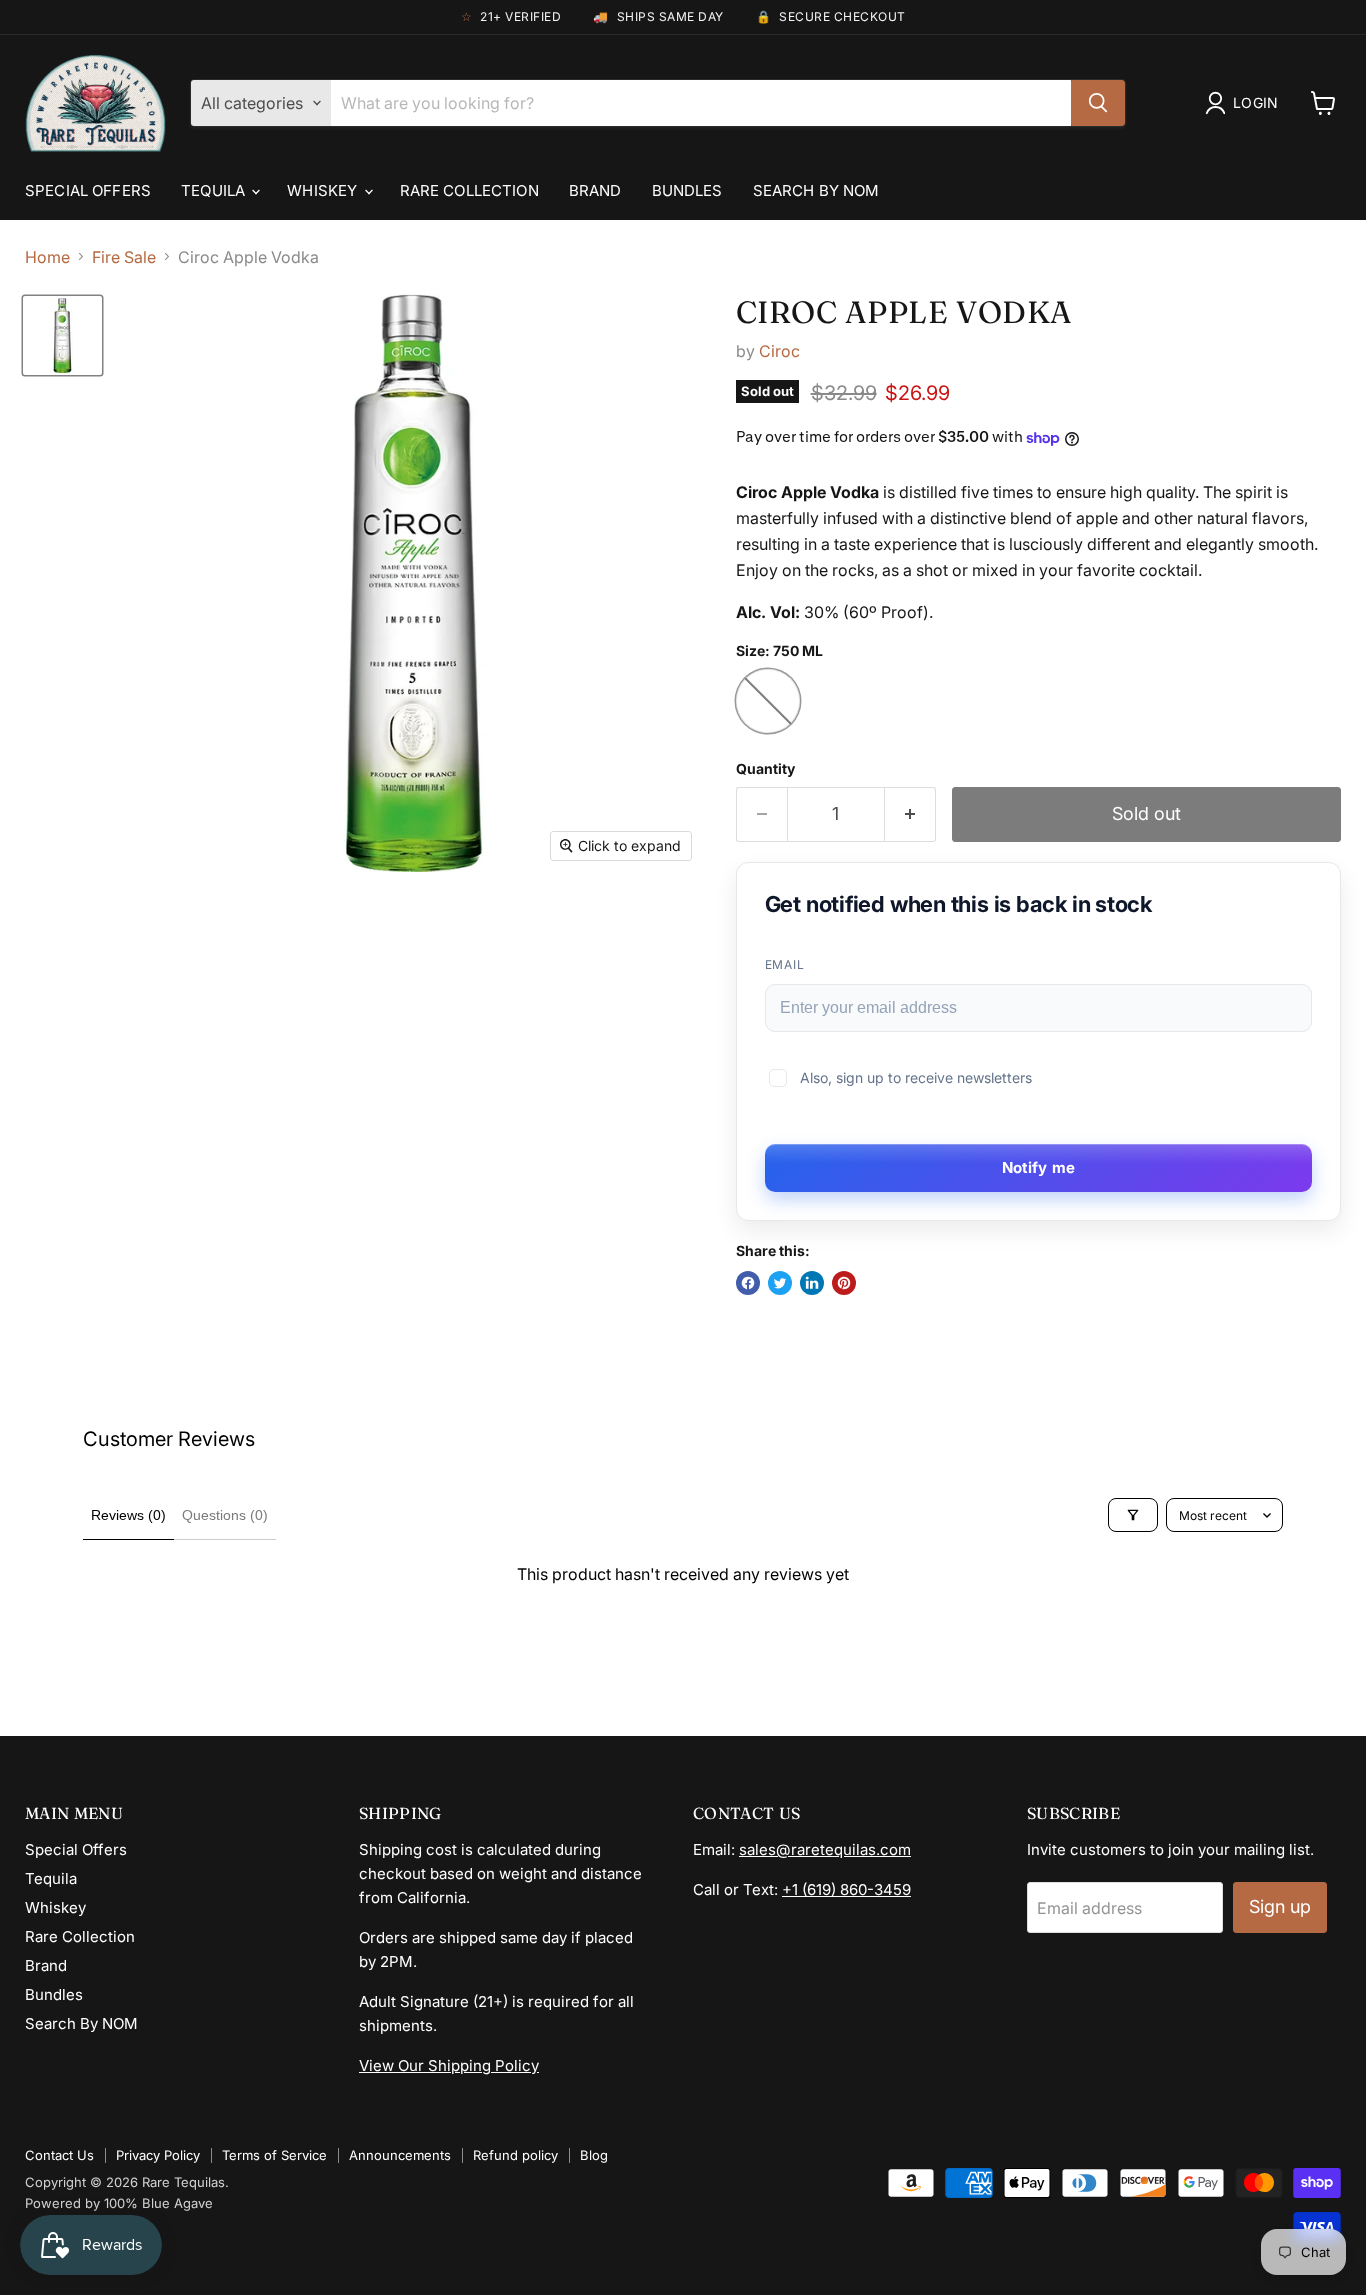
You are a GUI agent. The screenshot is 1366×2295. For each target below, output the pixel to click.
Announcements (400, 2155)
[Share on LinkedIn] (812, 1283)
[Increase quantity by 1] (910, 814)
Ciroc (779, 351)
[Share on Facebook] (748, 1283)
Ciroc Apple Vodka (904, 312)
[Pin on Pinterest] (844, 1283)
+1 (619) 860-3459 (846, 1889)
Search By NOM (816, 190)
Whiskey (324, 190)
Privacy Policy (158, 2155)
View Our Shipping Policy (449, 2065)
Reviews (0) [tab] (128, 1515)
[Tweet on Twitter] (780, 1283)
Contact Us (59, 2155)
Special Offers (88, 190)
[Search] (1098, 103)
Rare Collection (469, 190)
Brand (595, 190)
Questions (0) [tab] (225, 1515)
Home (47, 257)
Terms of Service (274, 2155)
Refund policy (515, 2155)
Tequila (215, 190)
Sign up (1280, 1906)
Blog (594, 2155)
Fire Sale (124, 257)
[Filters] (1133, 1515)
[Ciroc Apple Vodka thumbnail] (62, 335)
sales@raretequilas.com (825, 1849)
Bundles (687, 190)
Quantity (765, 769)
